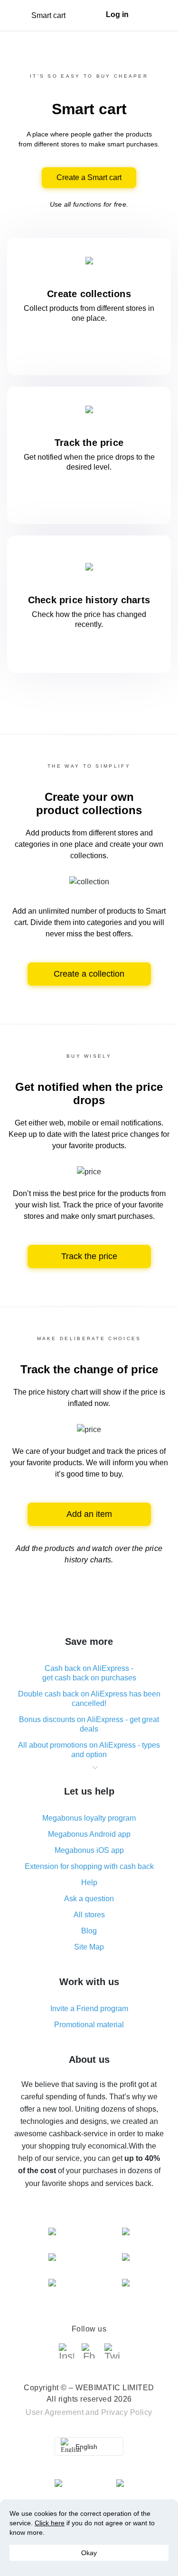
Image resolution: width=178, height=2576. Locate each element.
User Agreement (55, 2412)
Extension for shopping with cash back (89, 1866)
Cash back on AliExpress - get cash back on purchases (89, 1673)
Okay (89, 2553)
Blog (89, 1931)
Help (89, 1882)
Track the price (89, 1256)
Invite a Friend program (89, 2009)
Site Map (89, 1947)
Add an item (89, 1514)
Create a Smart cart (89, 177)
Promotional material (89, 2025)
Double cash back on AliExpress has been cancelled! (89, 1699)
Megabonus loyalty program (89, 1818)
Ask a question (89, 1899)
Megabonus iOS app (89, 1850)
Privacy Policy (127, 2412)
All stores (89, 1915)
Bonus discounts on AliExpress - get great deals (89, 1724)
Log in (117, 14)
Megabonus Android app (89, 1834)
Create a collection (89, 974)
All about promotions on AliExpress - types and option (89, 1750)
